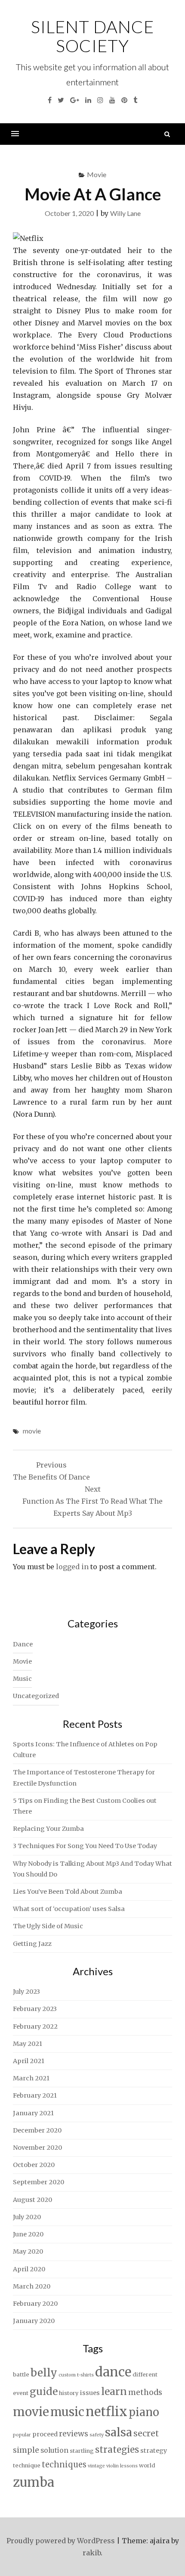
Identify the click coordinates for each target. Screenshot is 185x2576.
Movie (97, 174)
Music (22, 1679)
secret (146, 2433)
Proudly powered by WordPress (61, 2541)
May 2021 (28, 2044)
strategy (154, 2451)
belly (44, 2373)
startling (82, 2451)
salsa (119, 2432)
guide (44, 2391)
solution (54, 2450)
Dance (23, 1644)
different (145, 2375)
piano (144, 2412)
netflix (106, 2412)
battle (21, 2375)
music (67, 2412)
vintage (96, 2466)
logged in (72, 1567)
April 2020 (29, 2269)
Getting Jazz (32, 1944)
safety (97, 2435)
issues (90, 2393)
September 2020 (39, 2182)
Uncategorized (36, 1696)
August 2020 (32, 2200)
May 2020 (28, 2251)
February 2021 (35, 2095)
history (69, 2393)
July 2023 (26, 1992)
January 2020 (34, 2321)
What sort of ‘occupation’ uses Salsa (69, 1909)
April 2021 (29, 2061)
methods (145, 2392)
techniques (64, 2465)
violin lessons (122, 2466)
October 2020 (34, 2165)
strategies (117, 2450)
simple (26, 2450)
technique (27, 2465)
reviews (74, 2434)
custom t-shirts (76, 2375)
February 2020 (35, 2304)
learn (114, 2392)
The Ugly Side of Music (48, 1926)
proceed (45, 2434)
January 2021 (33, 2113)
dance (113, 2372)
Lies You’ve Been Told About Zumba (68, 1892)
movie (32, 1431)
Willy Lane (125, 213)
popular (22, 2435)
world (147, 2465)
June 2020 (28, 2234)
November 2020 (37, 2148)
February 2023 (35, 2009)
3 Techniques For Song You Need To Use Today (85, 1846)
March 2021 (31, 2078)
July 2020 (27, 2217)
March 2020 (32, 2286)
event (21, 2393)
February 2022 (35, 2026)
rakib (92, 2553)
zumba (34, 2482)
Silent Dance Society (92, 36)
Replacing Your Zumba (48, 1829)
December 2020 (37, 2130)
